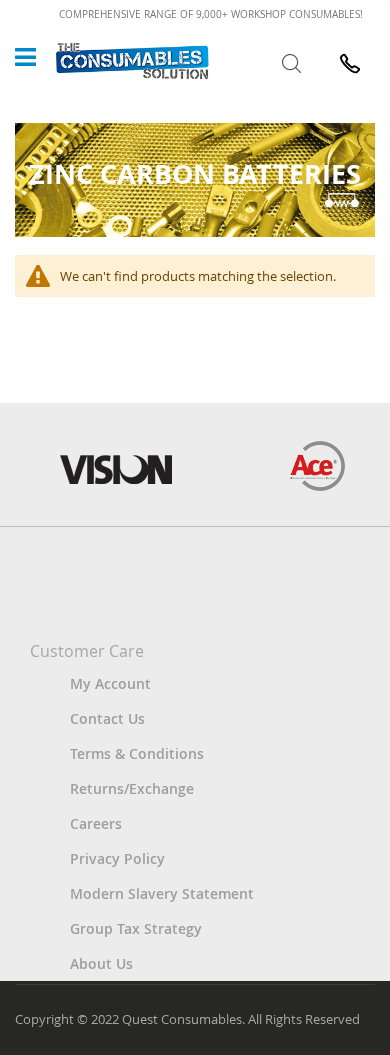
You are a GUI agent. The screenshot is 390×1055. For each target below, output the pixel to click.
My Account (110, 683)
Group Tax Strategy (136, 928)
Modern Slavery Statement (162, 893)
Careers (96, 823)
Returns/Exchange (132, 788)
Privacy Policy (117, 858)
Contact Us (107, 718)
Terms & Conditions (137, 753)
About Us (101, 963)
